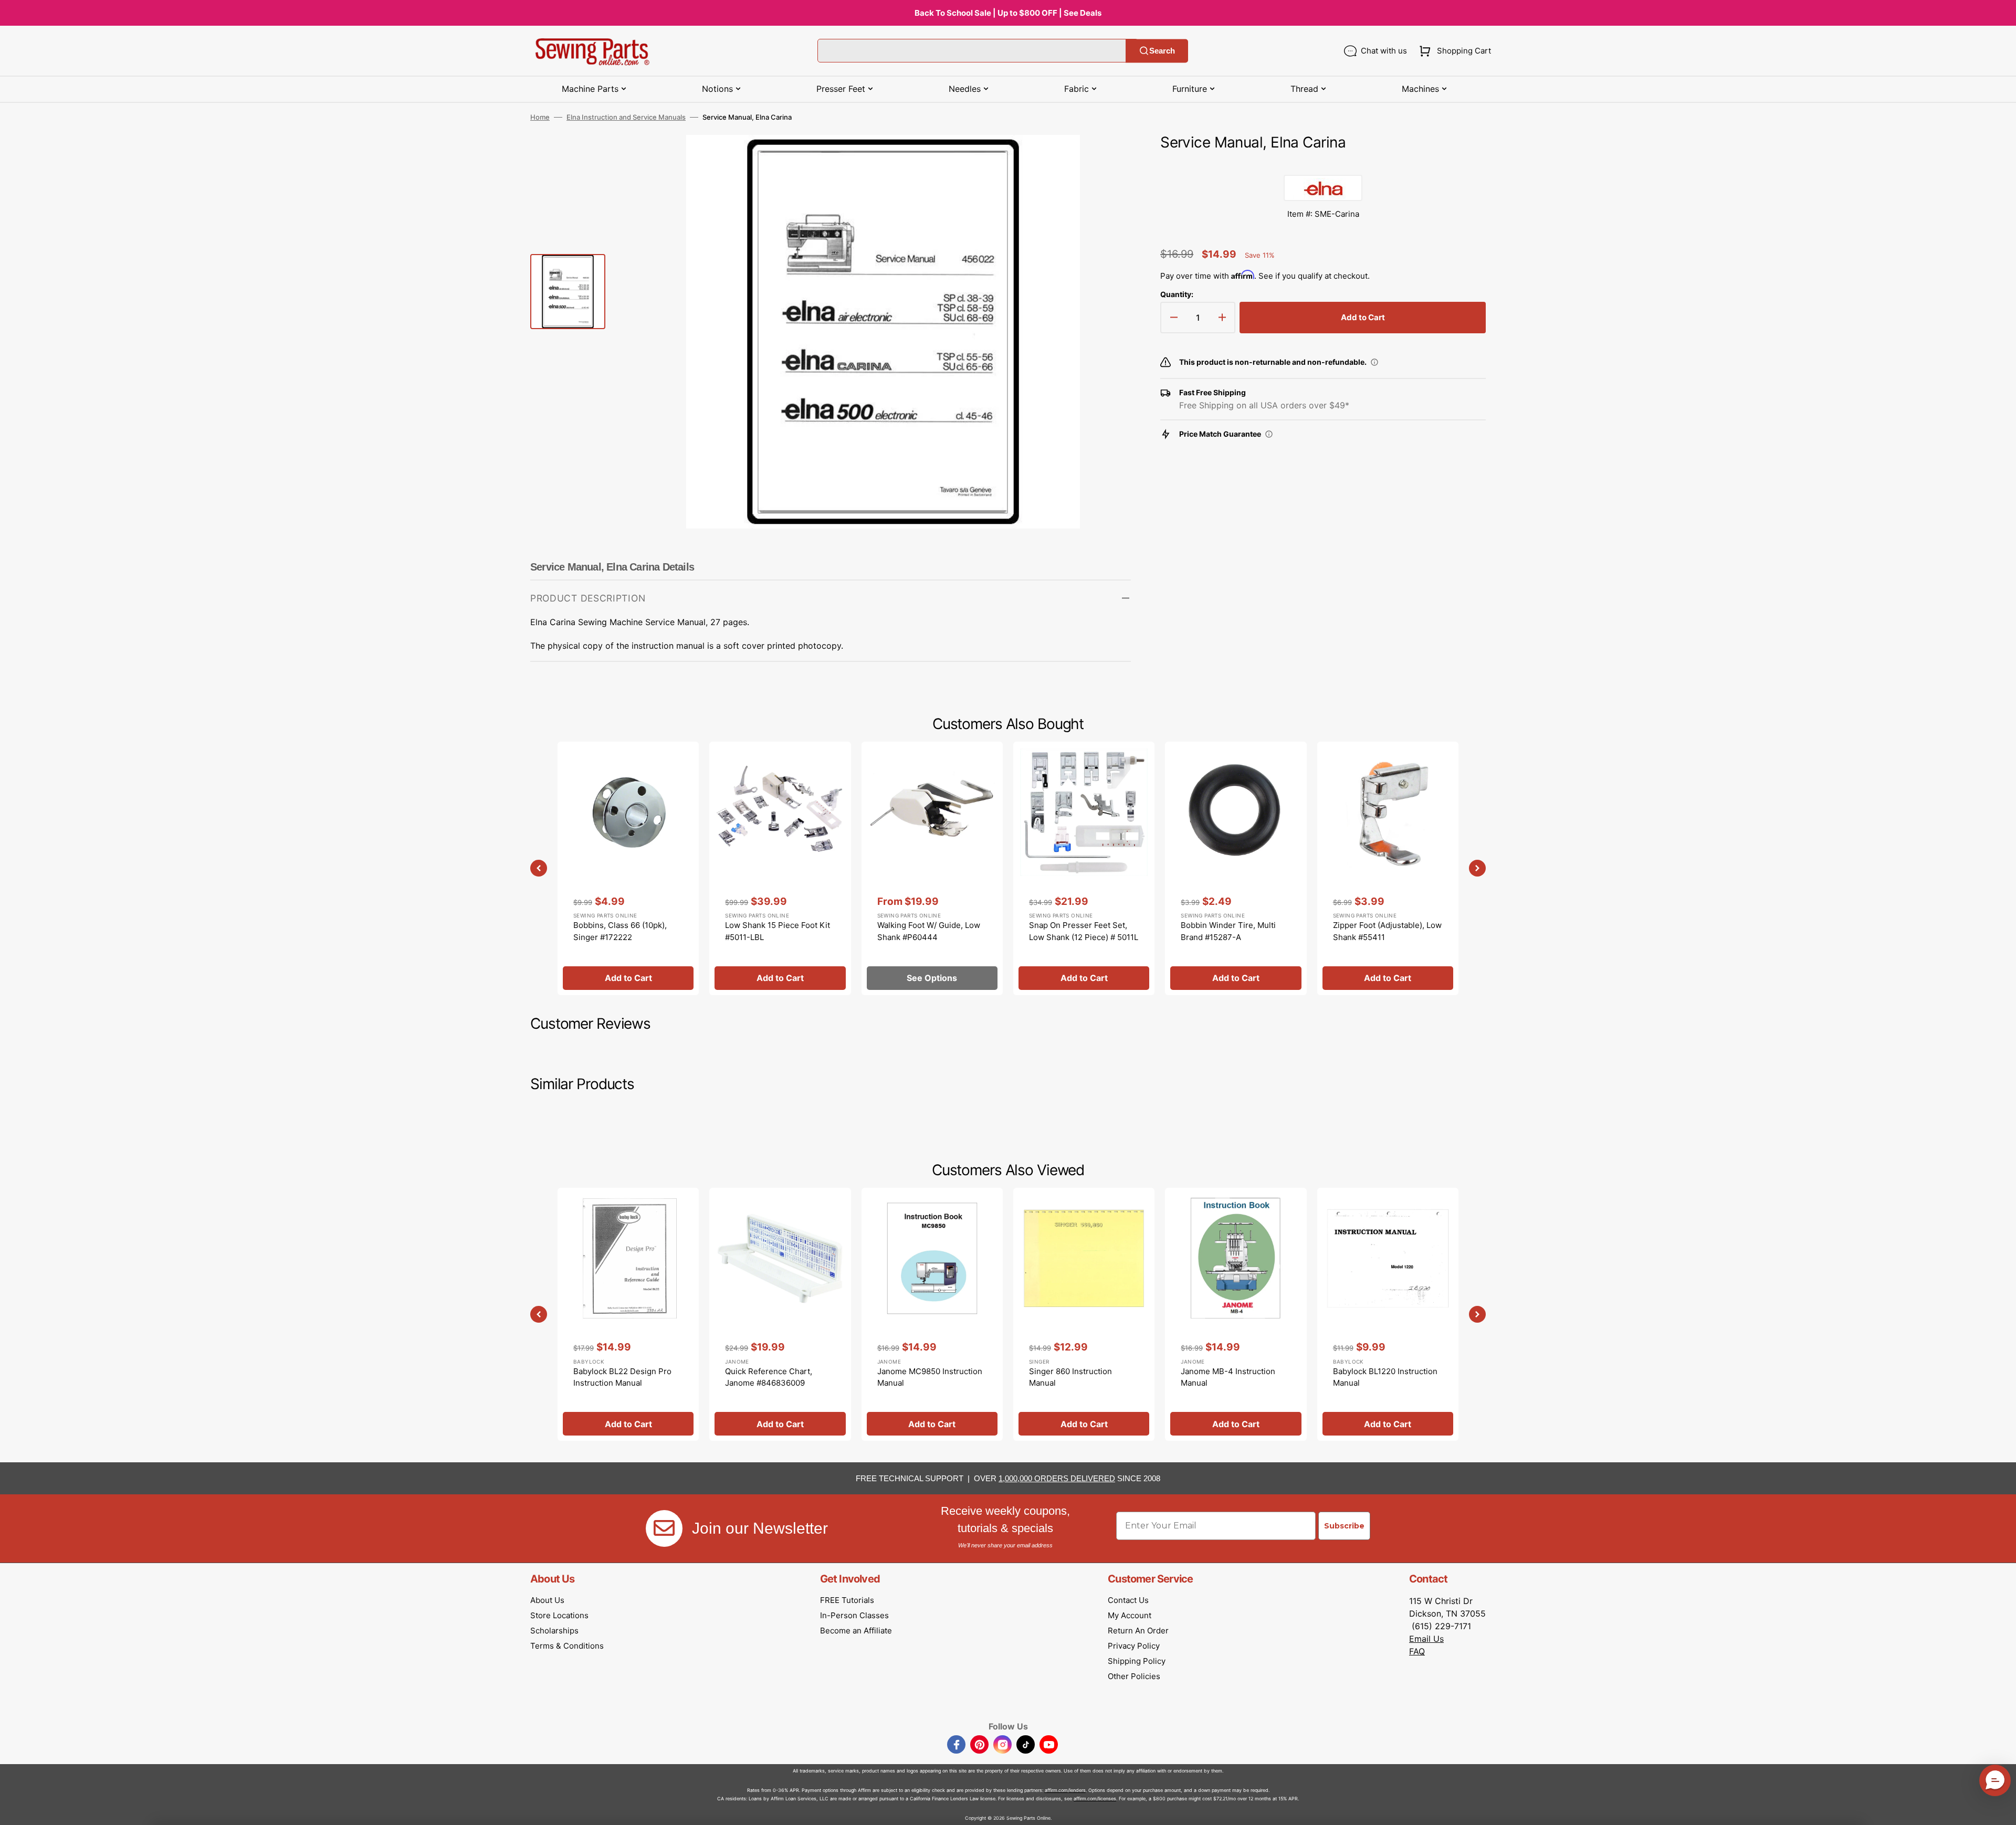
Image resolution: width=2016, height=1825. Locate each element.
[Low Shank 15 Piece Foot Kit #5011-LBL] (780, 868)
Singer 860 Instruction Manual (1070, 1377)
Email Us (1426, 1639)
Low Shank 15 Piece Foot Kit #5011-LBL (778, 931)
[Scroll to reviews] (1323, 164)
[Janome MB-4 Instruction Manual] (1236, 1314)
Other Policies (1134, 1676)
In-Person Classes (854, 1615)
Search (1162, 51)
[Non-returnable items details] (1374, 362)
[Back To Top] (2000, 1809)
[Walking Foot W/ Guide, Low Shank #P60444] (932, 868)
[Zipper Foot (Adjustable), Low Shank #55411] (1388, 868)
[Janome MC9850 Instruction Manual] (932, 1314)
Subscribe (1344, 1526)
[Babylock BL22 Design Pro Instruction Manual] (628, 1314)
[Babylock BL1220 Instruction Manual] (1388, 1314)
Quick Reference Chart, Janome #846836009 (769, 1377)
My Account (1130, 1615)
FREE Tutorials (847, 1600)
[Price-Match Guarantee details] (1269, 434)
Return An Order (1138, 1631)
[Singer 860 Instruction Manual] (1084, 1314)
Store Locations (559, 1615)
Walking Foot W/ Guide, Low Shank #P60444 (929, 931)
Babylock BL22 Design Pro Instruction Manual (622, 1377)
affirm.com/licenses (1095, 1798)
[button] (1453, 51)
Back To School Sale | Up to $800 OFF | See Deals (1008, 13)
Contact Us (1128, 1600)
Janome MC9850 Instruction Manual (930, 1377)
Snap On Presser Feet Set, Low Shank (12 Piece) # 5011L (1084, 931)
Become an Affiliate (856, 1631)
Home (540, 117)
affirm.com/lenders (1065, 1790)
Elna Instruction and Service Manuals (626, 117)
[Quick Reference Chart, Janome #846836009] (780, 1314)
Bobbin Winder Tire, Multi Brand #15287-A (1228, 931)
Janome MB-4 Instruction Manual (1228, 1377)
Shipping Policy (1137, 1661)
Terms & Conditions (567, 1646)
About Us (547, 1600)
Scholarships (554, 1631)
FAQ (1417, 1651)
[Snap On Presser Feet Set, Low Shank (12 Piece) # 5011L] (1084, 868)
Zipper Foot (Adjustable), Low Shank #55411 (1387, 931)
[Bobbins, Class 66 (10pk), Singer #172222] (628, 868)
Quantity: (1177, 294)
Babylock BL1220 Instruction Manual (1385, 1377)
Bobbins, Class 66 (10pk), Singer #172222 (620, 931)
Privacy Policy (1134, 1646)
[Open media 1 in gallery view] (1107, 159)
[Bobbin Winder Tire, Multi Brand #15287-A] (1236, 868)
